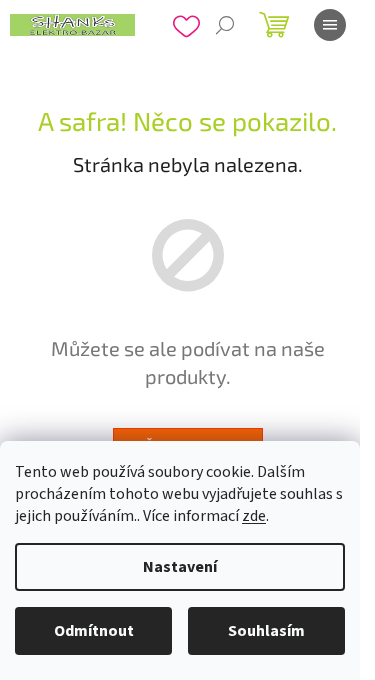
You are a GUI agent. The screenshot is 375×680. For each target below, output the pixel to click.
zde (254, 516)
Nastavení (180, 567)
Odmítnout (94, 631)
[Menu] (330, 25)
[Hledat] (225, 25)
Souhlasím (266, 631)
